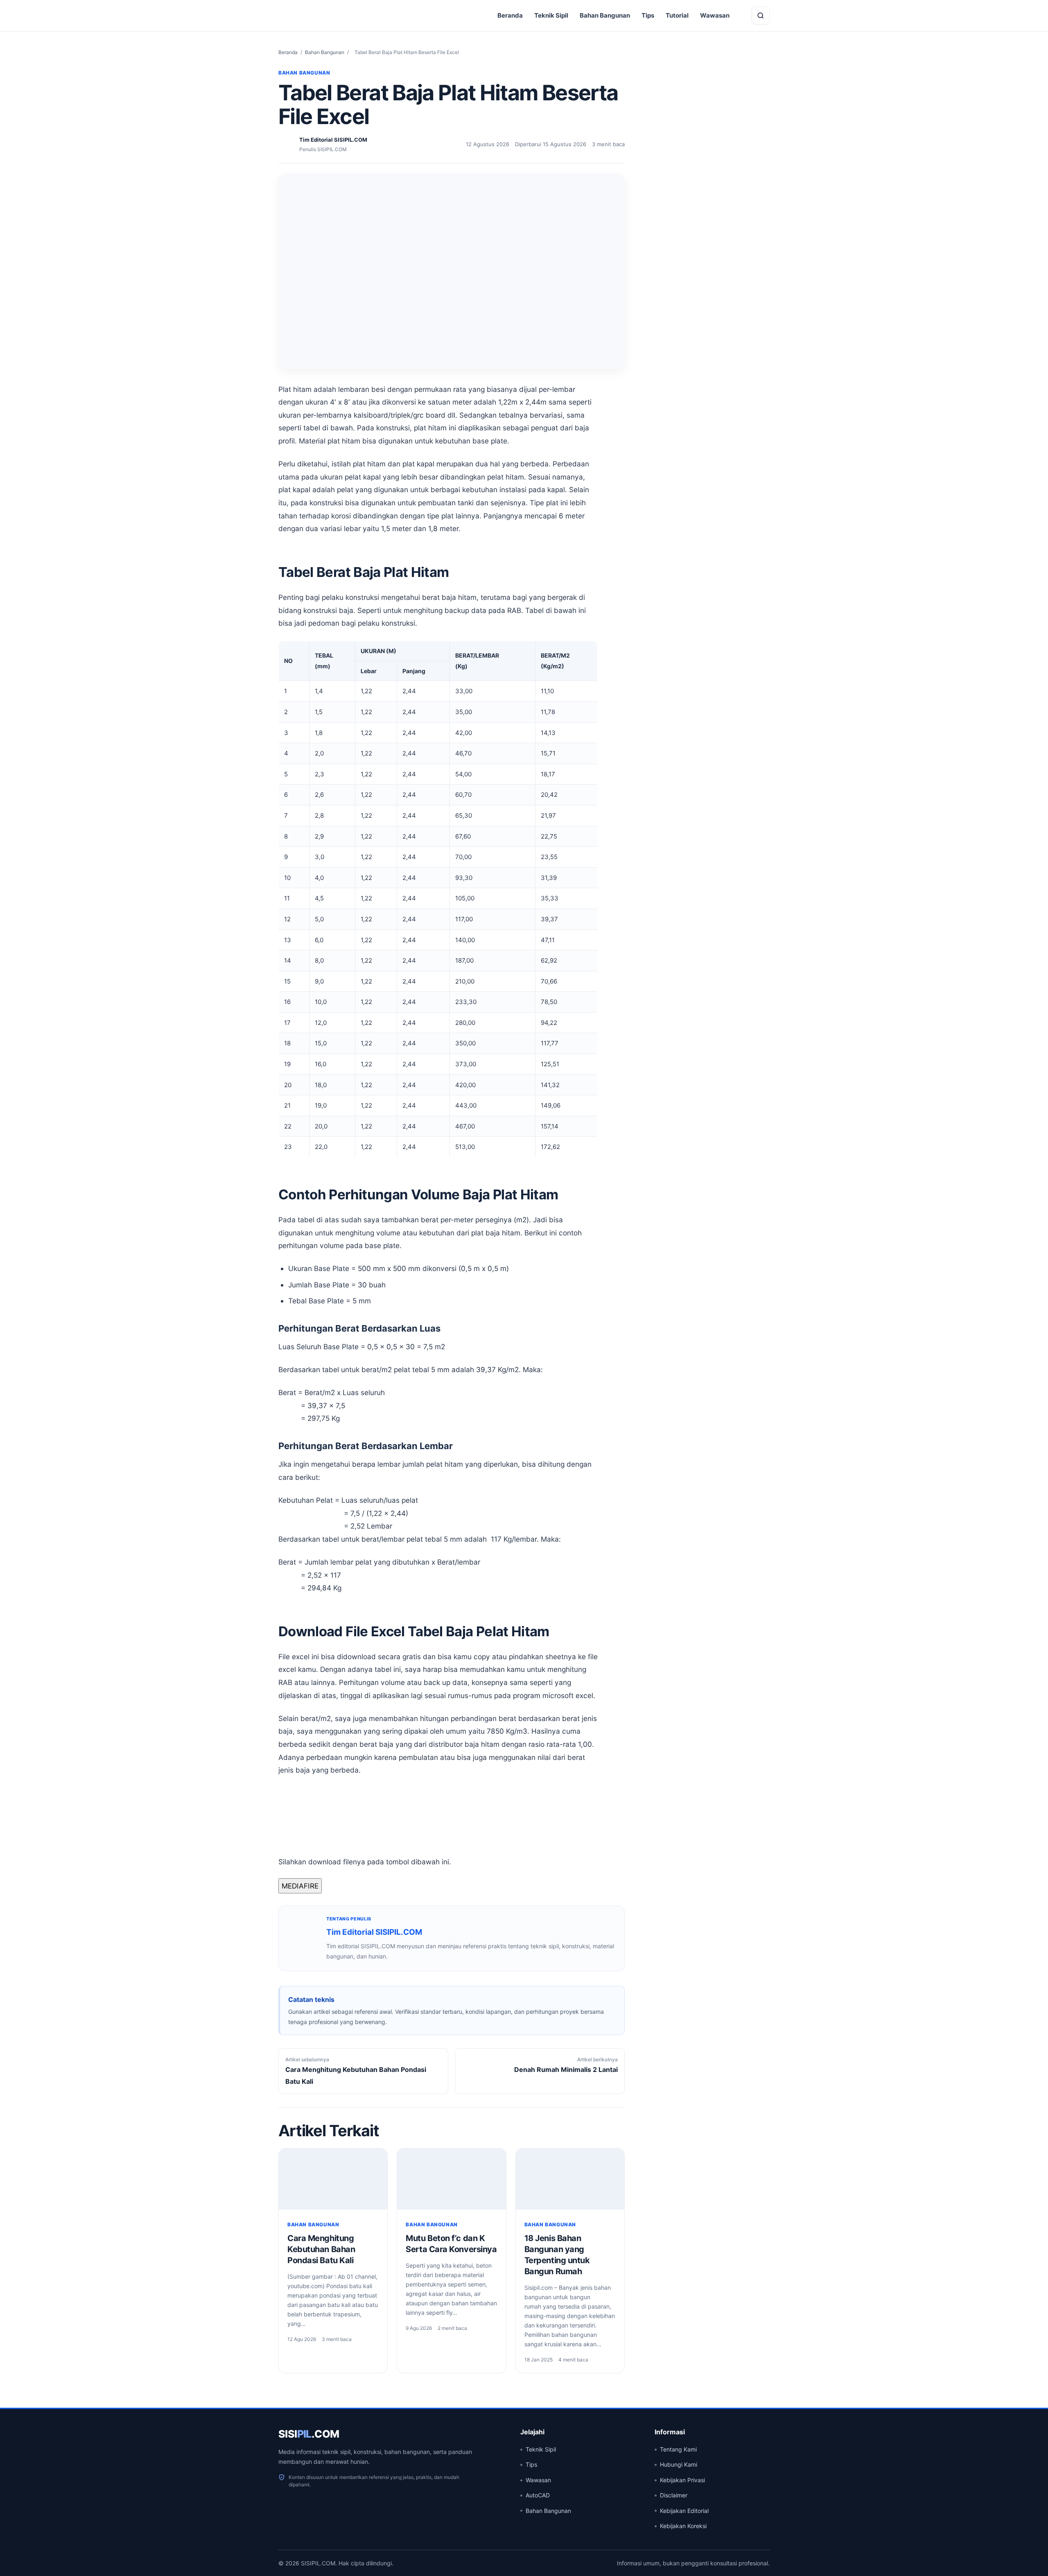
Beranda (510, 15)
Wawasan (715, 15)
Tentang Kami (678, 2449)
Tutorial (677, 15)
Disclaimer (674, 2495)
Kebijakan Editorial (684, 2511)
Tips (648, 15)
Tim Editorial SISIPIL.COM (374, 1932)
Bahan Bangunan (605, 15)
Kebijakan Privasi (682, 2480)
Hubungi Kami (679, 2464)
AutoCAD (538, 2495)
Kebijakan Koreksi (683, 2526)
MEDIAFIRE (300, 1886)
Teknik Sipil (551, 15)
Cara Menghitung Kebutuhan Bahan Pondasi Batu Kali (321, 2249)
